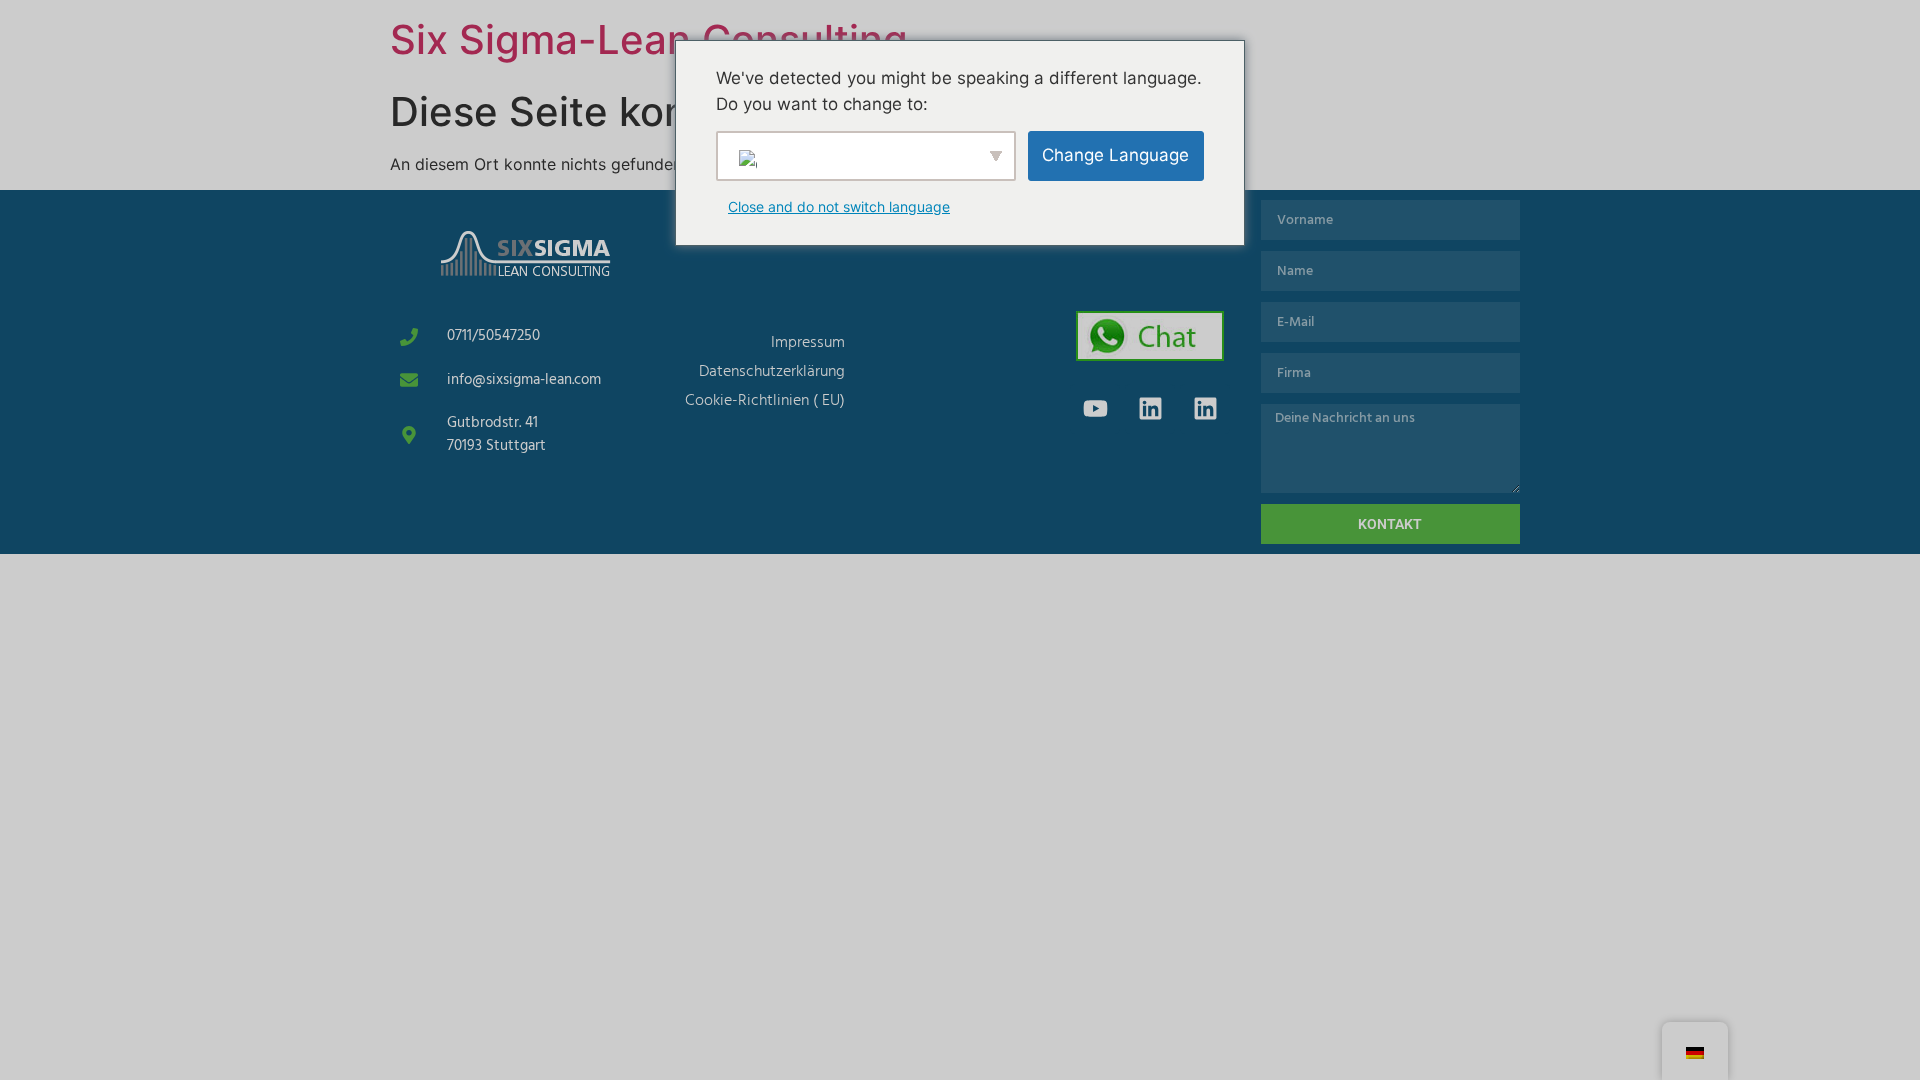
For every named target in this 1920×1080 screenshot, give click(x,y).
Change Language (1115, 155)
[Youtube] (1095, 409)
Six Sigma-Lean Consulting (649, 39)
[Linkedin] (1150, 409)
